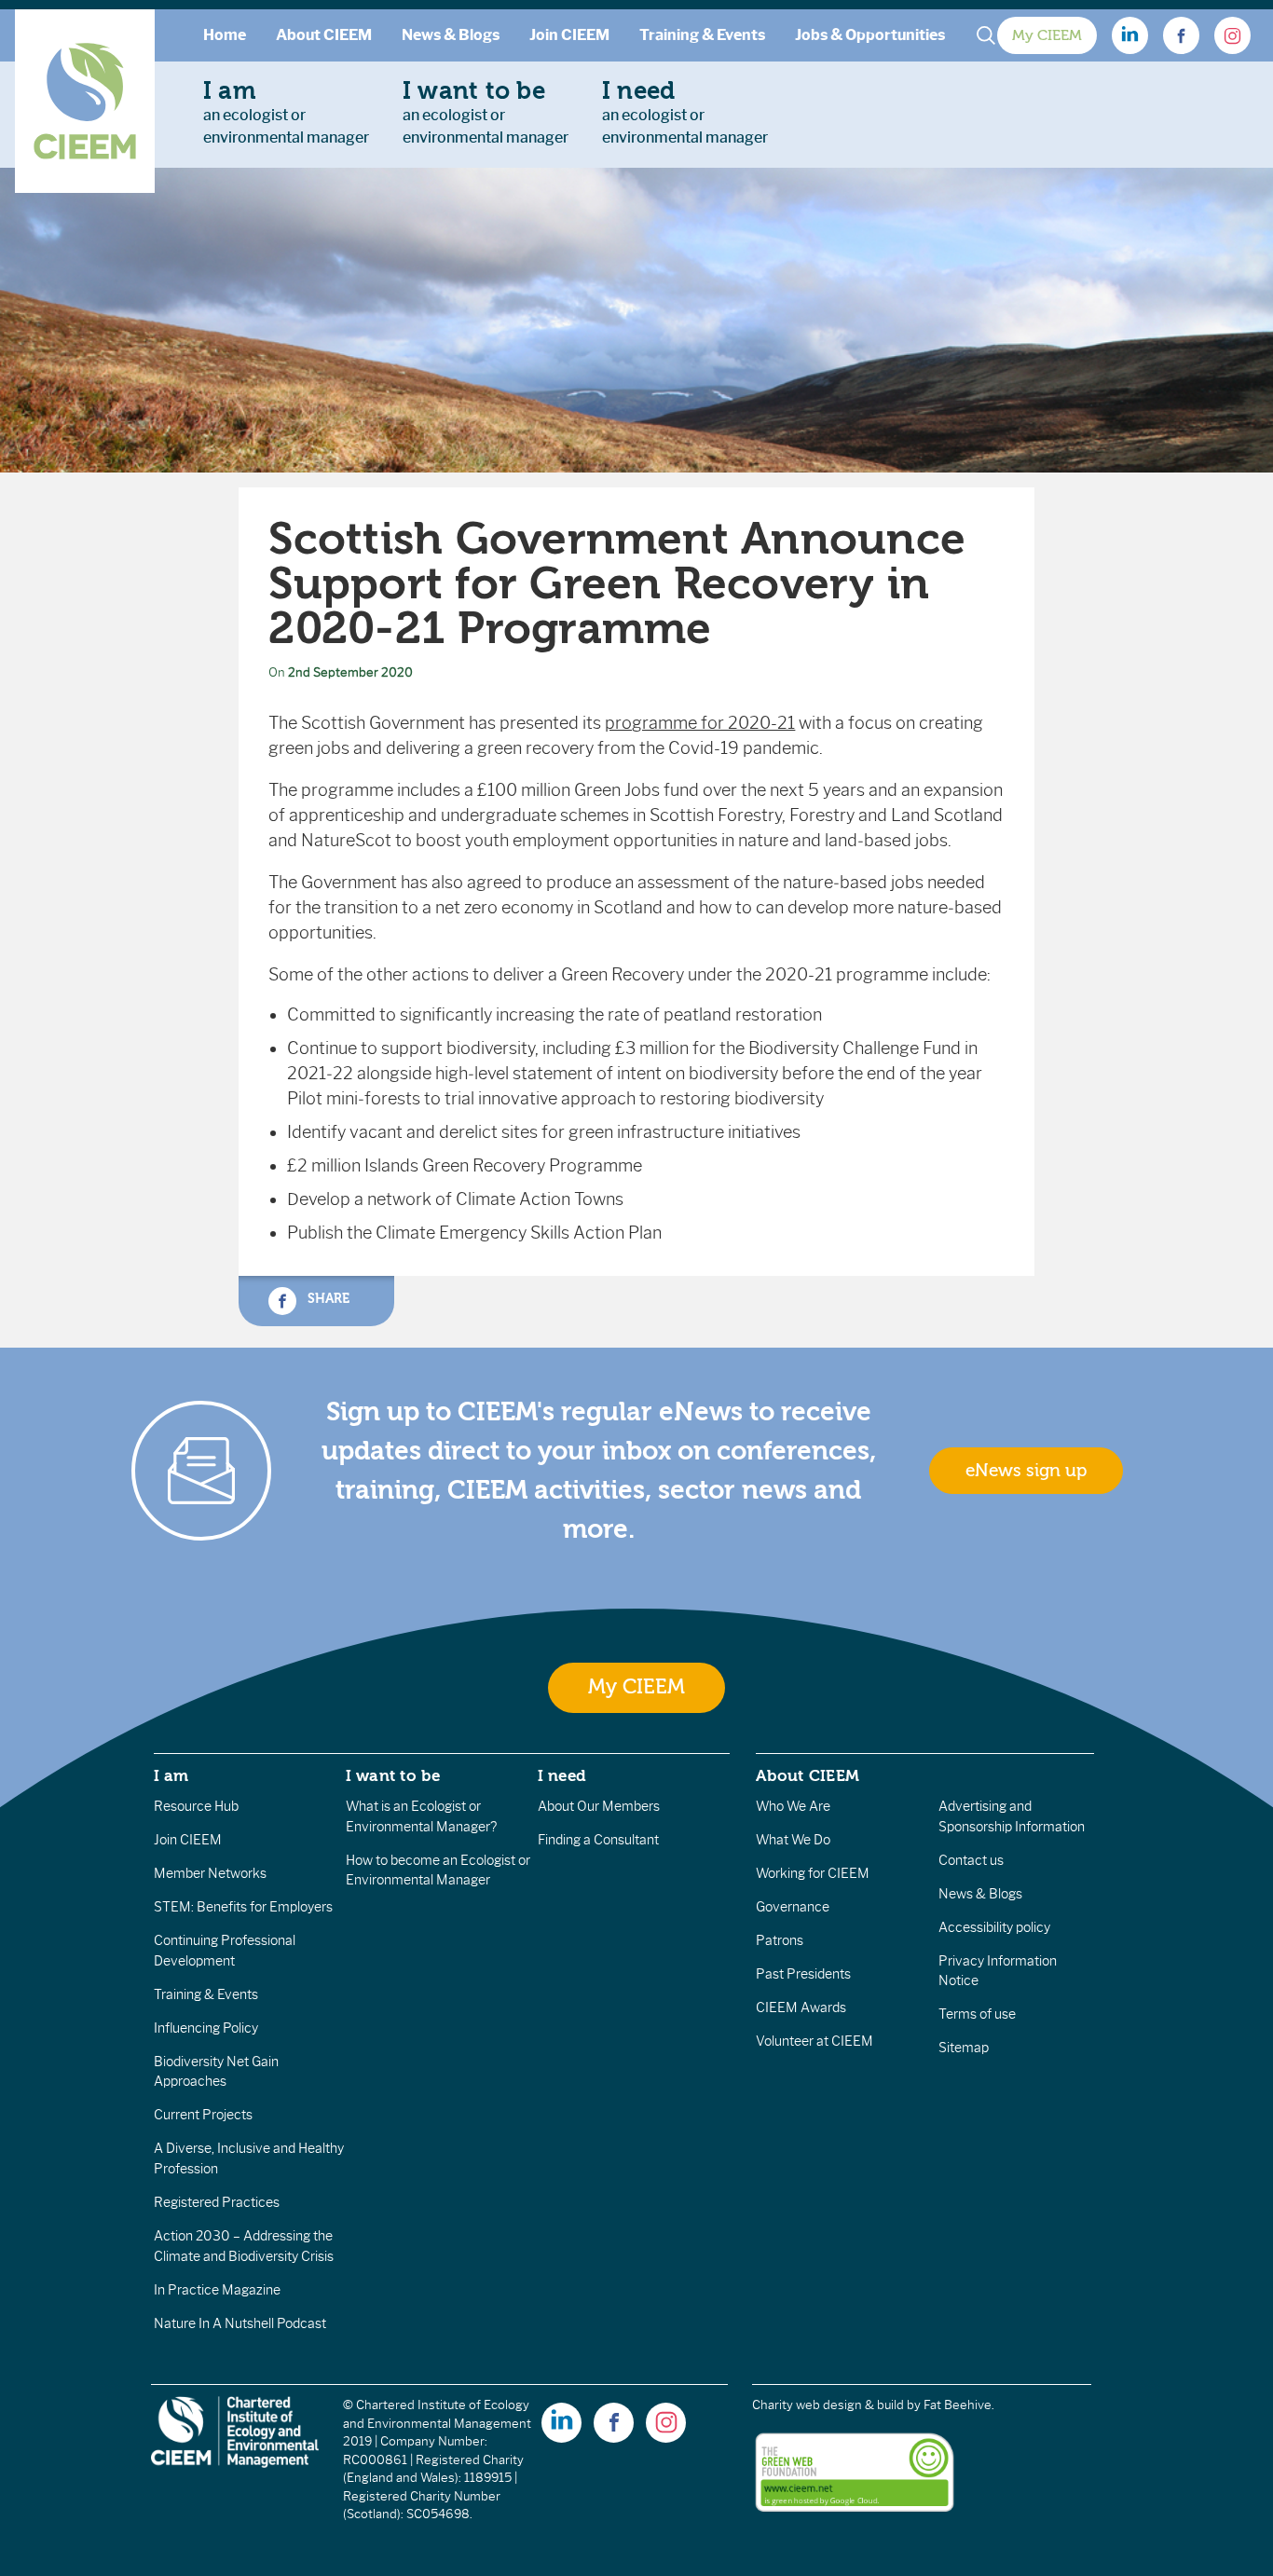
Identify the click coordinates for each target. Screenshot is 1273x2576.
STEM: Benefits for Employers (243, 1907)
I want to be (393, 1775)
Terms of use (977, 2014)
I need (562, 1775)
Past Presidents (803, 1974)
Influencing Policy (206, 2028)
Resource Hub (196, 1806)
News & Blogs (451, 35)
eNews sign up (1026, 1471)
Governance (793, 1907)
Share (326, 1299)
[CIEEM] (85, 101)
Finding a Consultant (598, 1840)
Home (225, 35)
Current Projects (203, 2115)
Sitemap (964, 2048)
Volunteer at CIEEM (814, 2041)
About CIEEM (324, 35)
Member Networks (210, 1873)
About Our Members (599, 1806)
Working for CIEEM (813, 1873)
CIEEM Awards (801, 2007)
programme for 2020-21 (700, 723)
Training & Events (702, 35)
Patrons (780, 1940)
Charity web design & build (828, 2405)
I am (171, 1775)
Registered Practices (217, 2202)
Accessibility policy (994, 1927)
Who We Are (793, 1806)
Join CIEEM (569, 35)
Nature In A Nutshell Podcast (240, 2323)
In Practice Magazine (217, 2290)
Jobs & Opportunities (870, 35)
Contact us (971, 1860)
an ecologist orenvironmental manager (286, 112)
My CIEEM (1047, 35)
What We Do (793, 1840)
